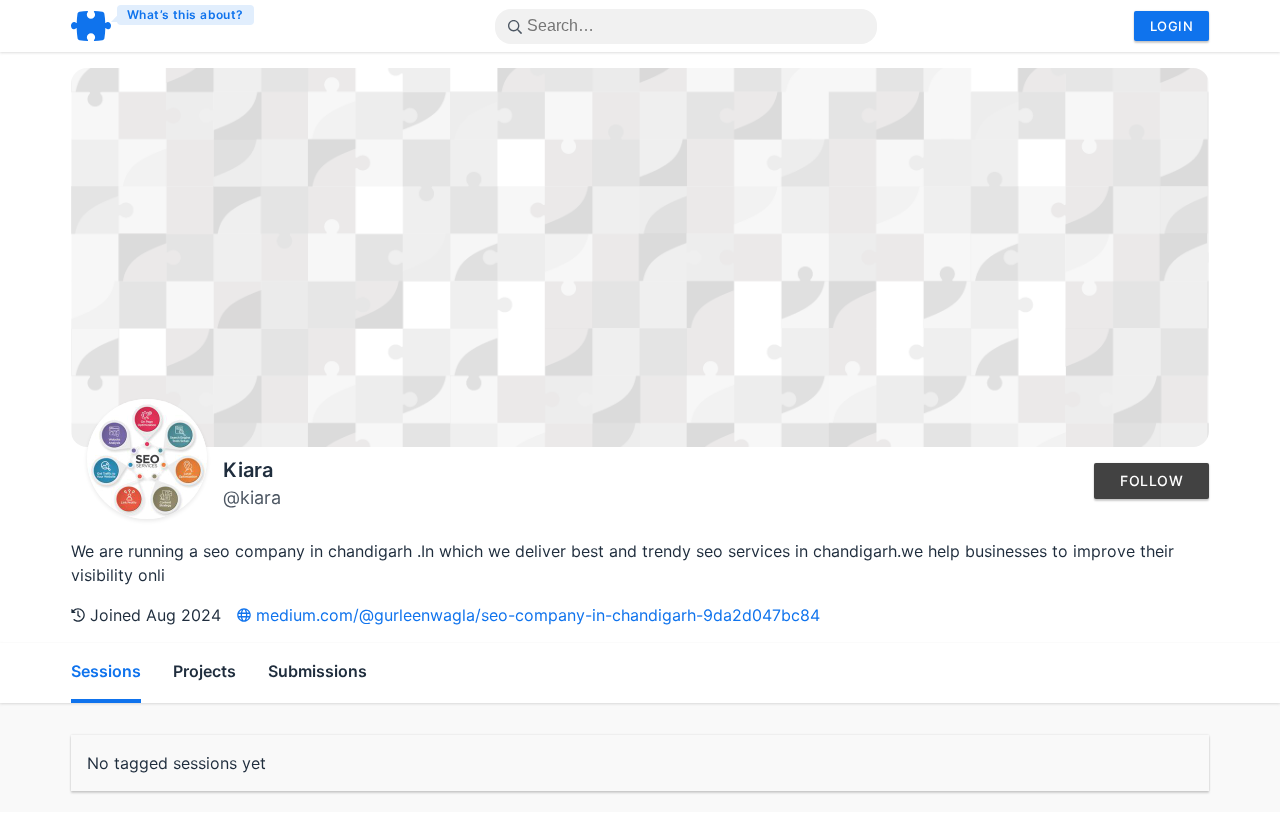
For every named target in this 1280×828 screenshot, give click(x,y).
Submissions (317, 671)
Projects (204, 671)
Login (1171, 26)
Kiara (248, 470)
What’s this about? (185, 14)
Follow (1151, 480)
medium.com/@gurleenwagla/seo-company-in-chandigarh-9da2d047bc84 (535, 615)
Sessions (106, 671)
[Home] (163, 26)
